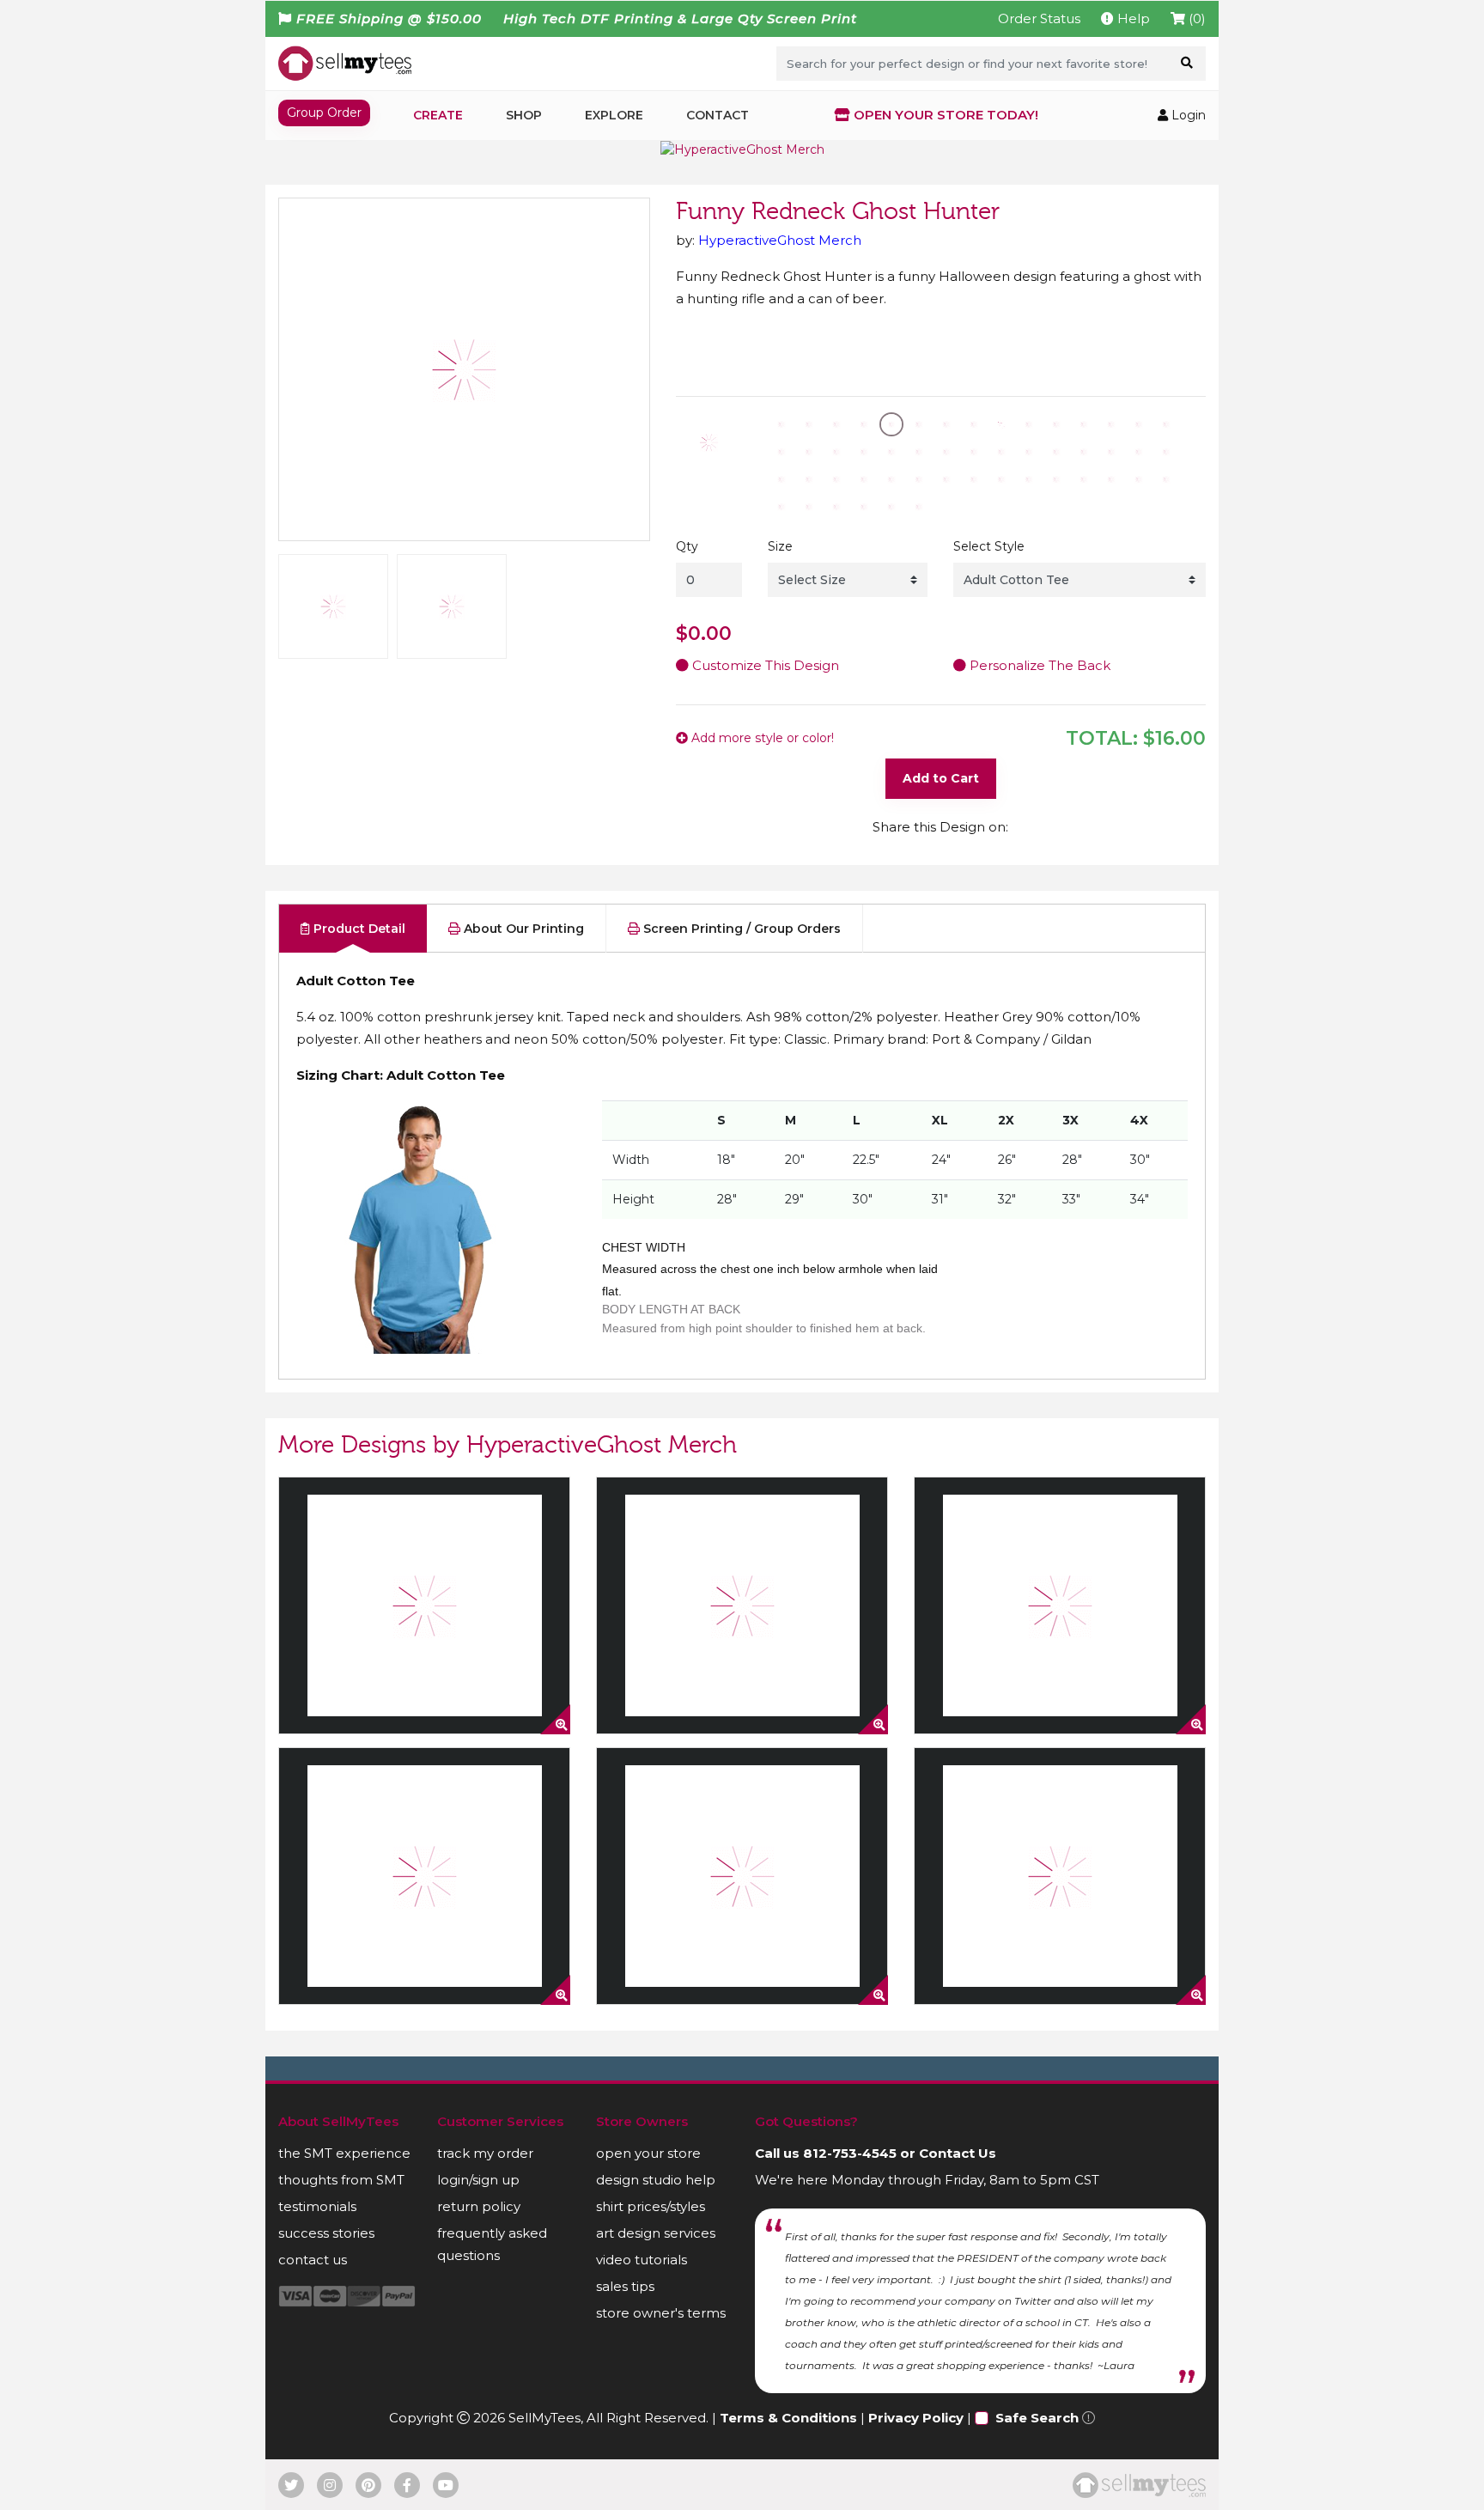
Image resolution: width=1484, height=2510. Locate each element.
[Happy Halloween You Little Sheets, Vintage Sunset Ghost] (424, 1876)
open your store (648, 2153)
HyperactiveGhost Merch (780, 240)
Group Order (324, 113)
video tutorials (642, 2260)
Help (1132, 18)
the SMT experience (344, 2153)
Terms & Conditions (788, 2418)
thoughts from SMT (341, 2180)
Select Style (989, 546)
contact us (313, 2260)
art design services (656, 2233)
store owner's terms (661, 2313)
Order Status (1039, 18)
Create (438, 115)
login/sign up (478, 2180)
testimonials (317, 2206)
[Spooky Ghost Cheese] (424, 1605)
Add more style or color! (761, 738)
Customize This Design (764, 665)
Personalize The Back (1038, 665)
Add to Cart (941, 778)
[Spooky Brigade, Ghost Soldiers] (1060, 1605)
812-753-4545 (850, 2153)
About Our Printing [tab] (522, 929)
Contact (718, 115)
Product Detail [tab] (358, 929)
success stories (326, 2233)
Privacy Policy (916, 2418)
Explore (614, 115)
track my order (485, 2153)
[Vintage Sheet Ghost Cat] (1060, 1876)
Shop (524, 115)
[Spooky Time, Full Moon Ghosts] (742, 1605)
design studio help (656, 2180)
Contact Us (958, 2153)
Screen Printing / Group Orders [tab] (740, 929)
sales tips (625, 2286)
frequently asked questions (492, 2244)
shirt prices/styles (651, 2206)
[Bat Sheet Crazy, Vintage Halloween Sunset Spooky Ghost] (742, 1876)
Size (780, 546)
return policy (479, 2206)
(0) (1195, 18)
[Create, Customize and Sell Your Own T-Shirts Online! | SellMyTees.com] (345, 63)
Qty (687, 546)
